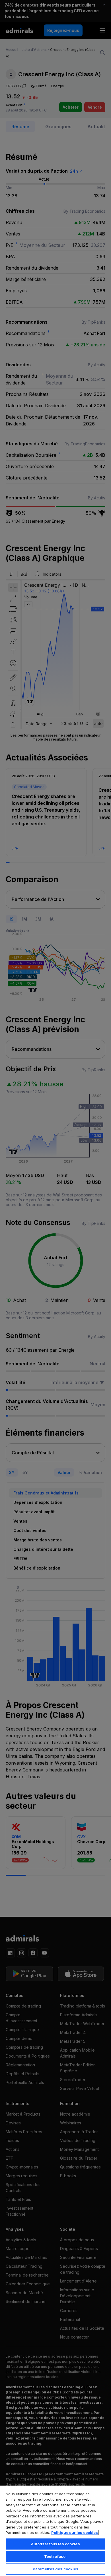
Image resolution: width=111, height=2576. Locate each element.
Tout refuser (56, 2556)
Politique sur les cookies (75, 2532)
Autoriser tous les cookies (55, 2544)
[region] (55, 2530)
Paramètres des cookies (56, 2569)
